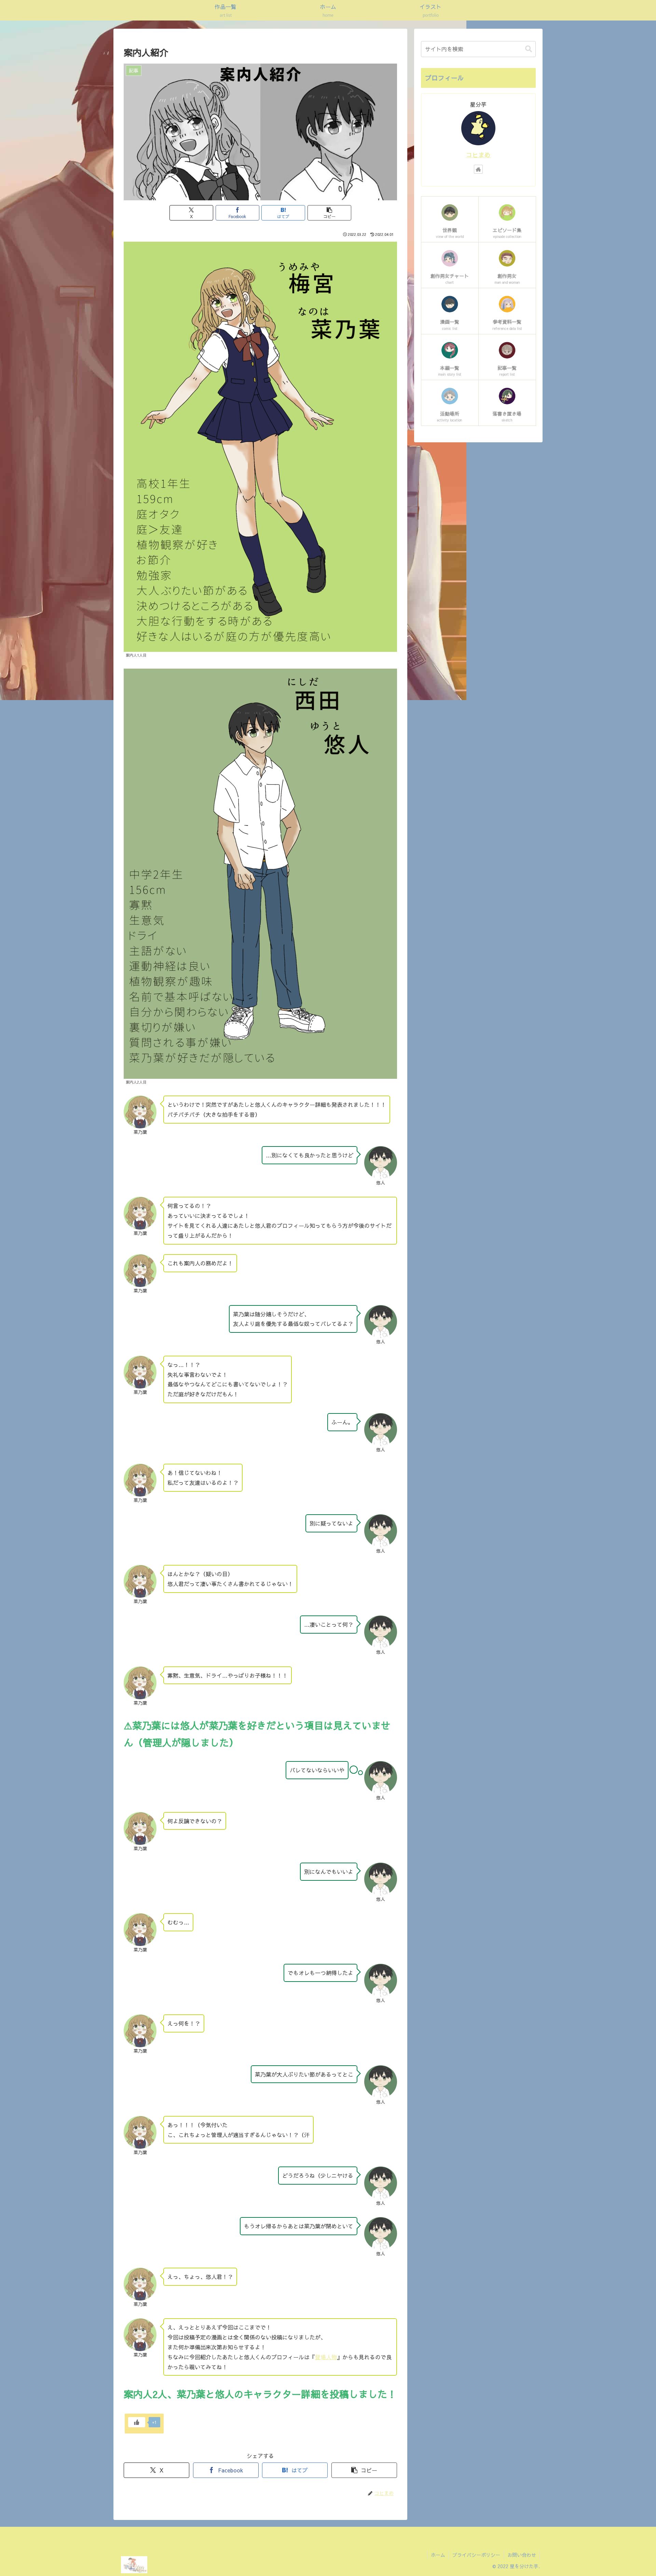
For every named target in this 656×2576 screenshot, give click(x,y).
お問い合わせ (522, 2555)
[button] (329, 213)
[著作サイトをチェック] (478, 169)
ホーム (438, 2555)
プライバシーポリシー (476, 2555)
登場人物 (326, 2357)
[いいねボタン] (137, 2422)
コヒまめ (478, 155)
